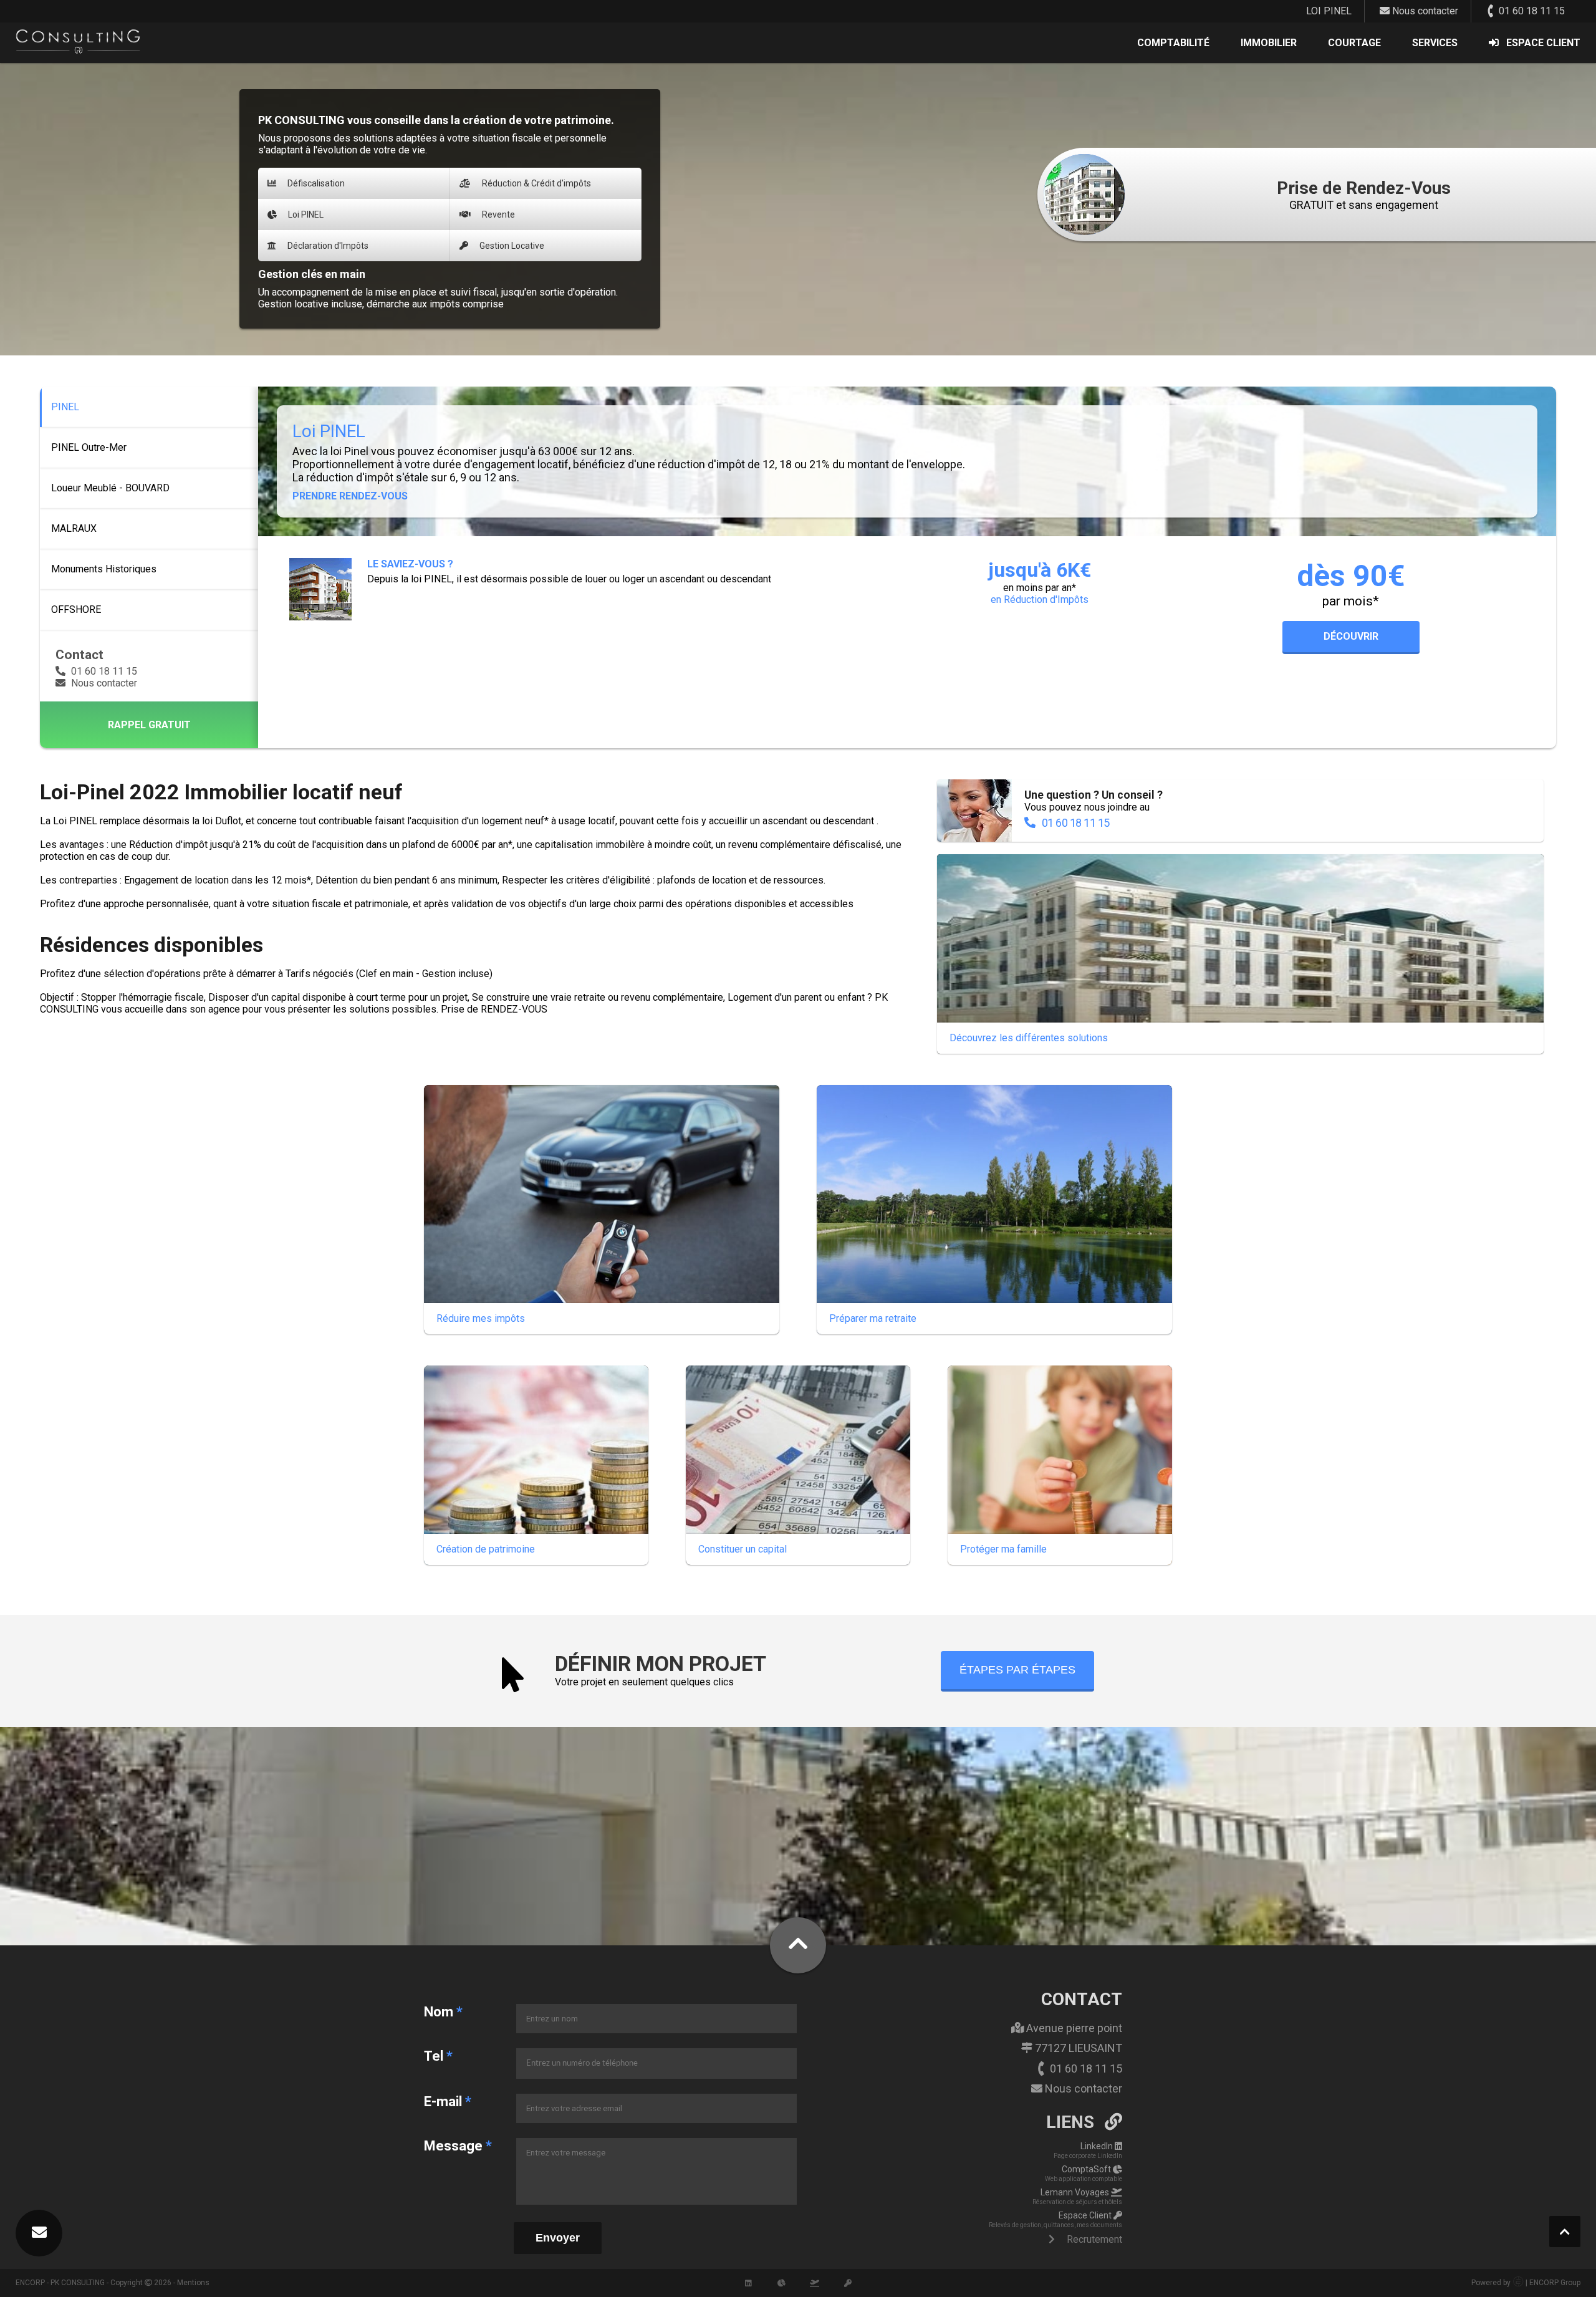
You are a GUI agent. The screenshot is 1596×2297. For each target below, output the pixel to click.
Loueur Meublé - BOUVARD (110, 488)
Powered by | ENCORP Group (1526, 2283)
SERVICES (1435, 43)
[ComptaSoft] (782, 2283)
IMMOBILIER (1269, 43)
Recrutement (1093, 2239)
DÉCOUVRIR (1351, 636)
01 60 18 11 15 (1531, 11)
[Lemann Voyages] (815, 2283)
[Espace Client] (848, 2283)
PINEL (65, 407)
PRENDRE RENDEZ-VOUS (350, 496)
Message (458, 2146)
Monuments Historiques (104, 569)
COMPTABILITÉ (1173, 43)
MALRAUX (74, 528)
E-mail (448, 2102)
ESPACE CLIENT (1543, 43)
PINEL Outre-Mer (89, 447)
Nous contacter (1424, 11)
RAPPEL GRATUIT (149, 725)
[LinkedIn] (749, 2283)
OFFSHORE (76, 609)
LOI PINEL (1329, 11)
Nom (443, 2012)
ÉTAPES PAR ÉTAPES (1017, 1670)
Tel (438, 2056)
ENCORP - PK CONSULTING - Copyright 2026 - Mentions (113, 2283)
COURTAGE (1354, 43)
